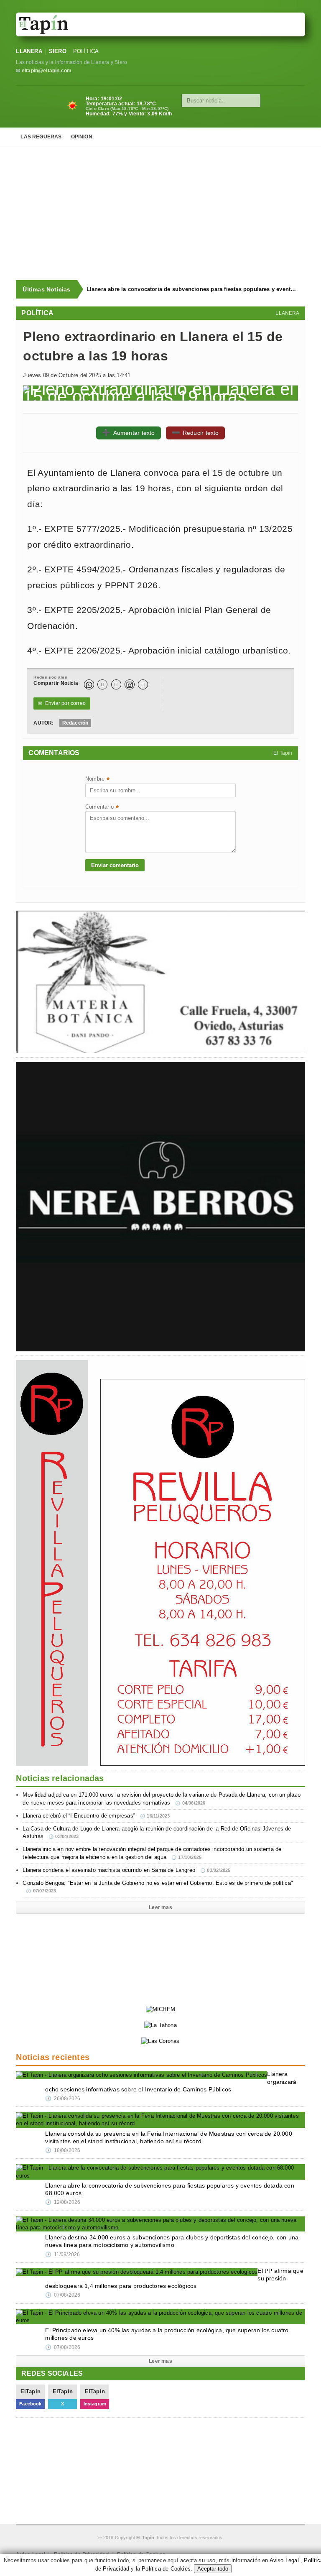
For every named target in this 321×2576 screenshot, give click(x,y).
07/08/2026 (63, 2295)
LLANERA (29, 51)
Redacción (75, 723)
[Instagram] (130, 684)
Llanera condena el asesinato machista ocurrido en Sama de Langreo (126, 1870)
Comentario (102, 808)
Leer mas (160, 1907)
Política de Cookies (166, 2569)
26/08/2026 (63, 2099)
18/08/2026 (63, 2150)
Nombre (97, 780)
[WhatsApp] (89, 684)
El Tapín (283, 753)
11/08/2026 (62, 2254)
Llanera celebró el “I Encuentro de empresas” (96, 1816)
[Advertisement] (168, 213)
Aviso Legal (284, 2560)
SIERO (58, 51)
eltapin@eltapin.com (47, 71)
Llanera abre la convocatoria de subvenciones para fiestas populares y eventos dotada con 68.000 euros (192, 289)
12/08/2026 (63, 2202)
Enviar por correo (62, 703)
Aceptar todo (213, 2569)
